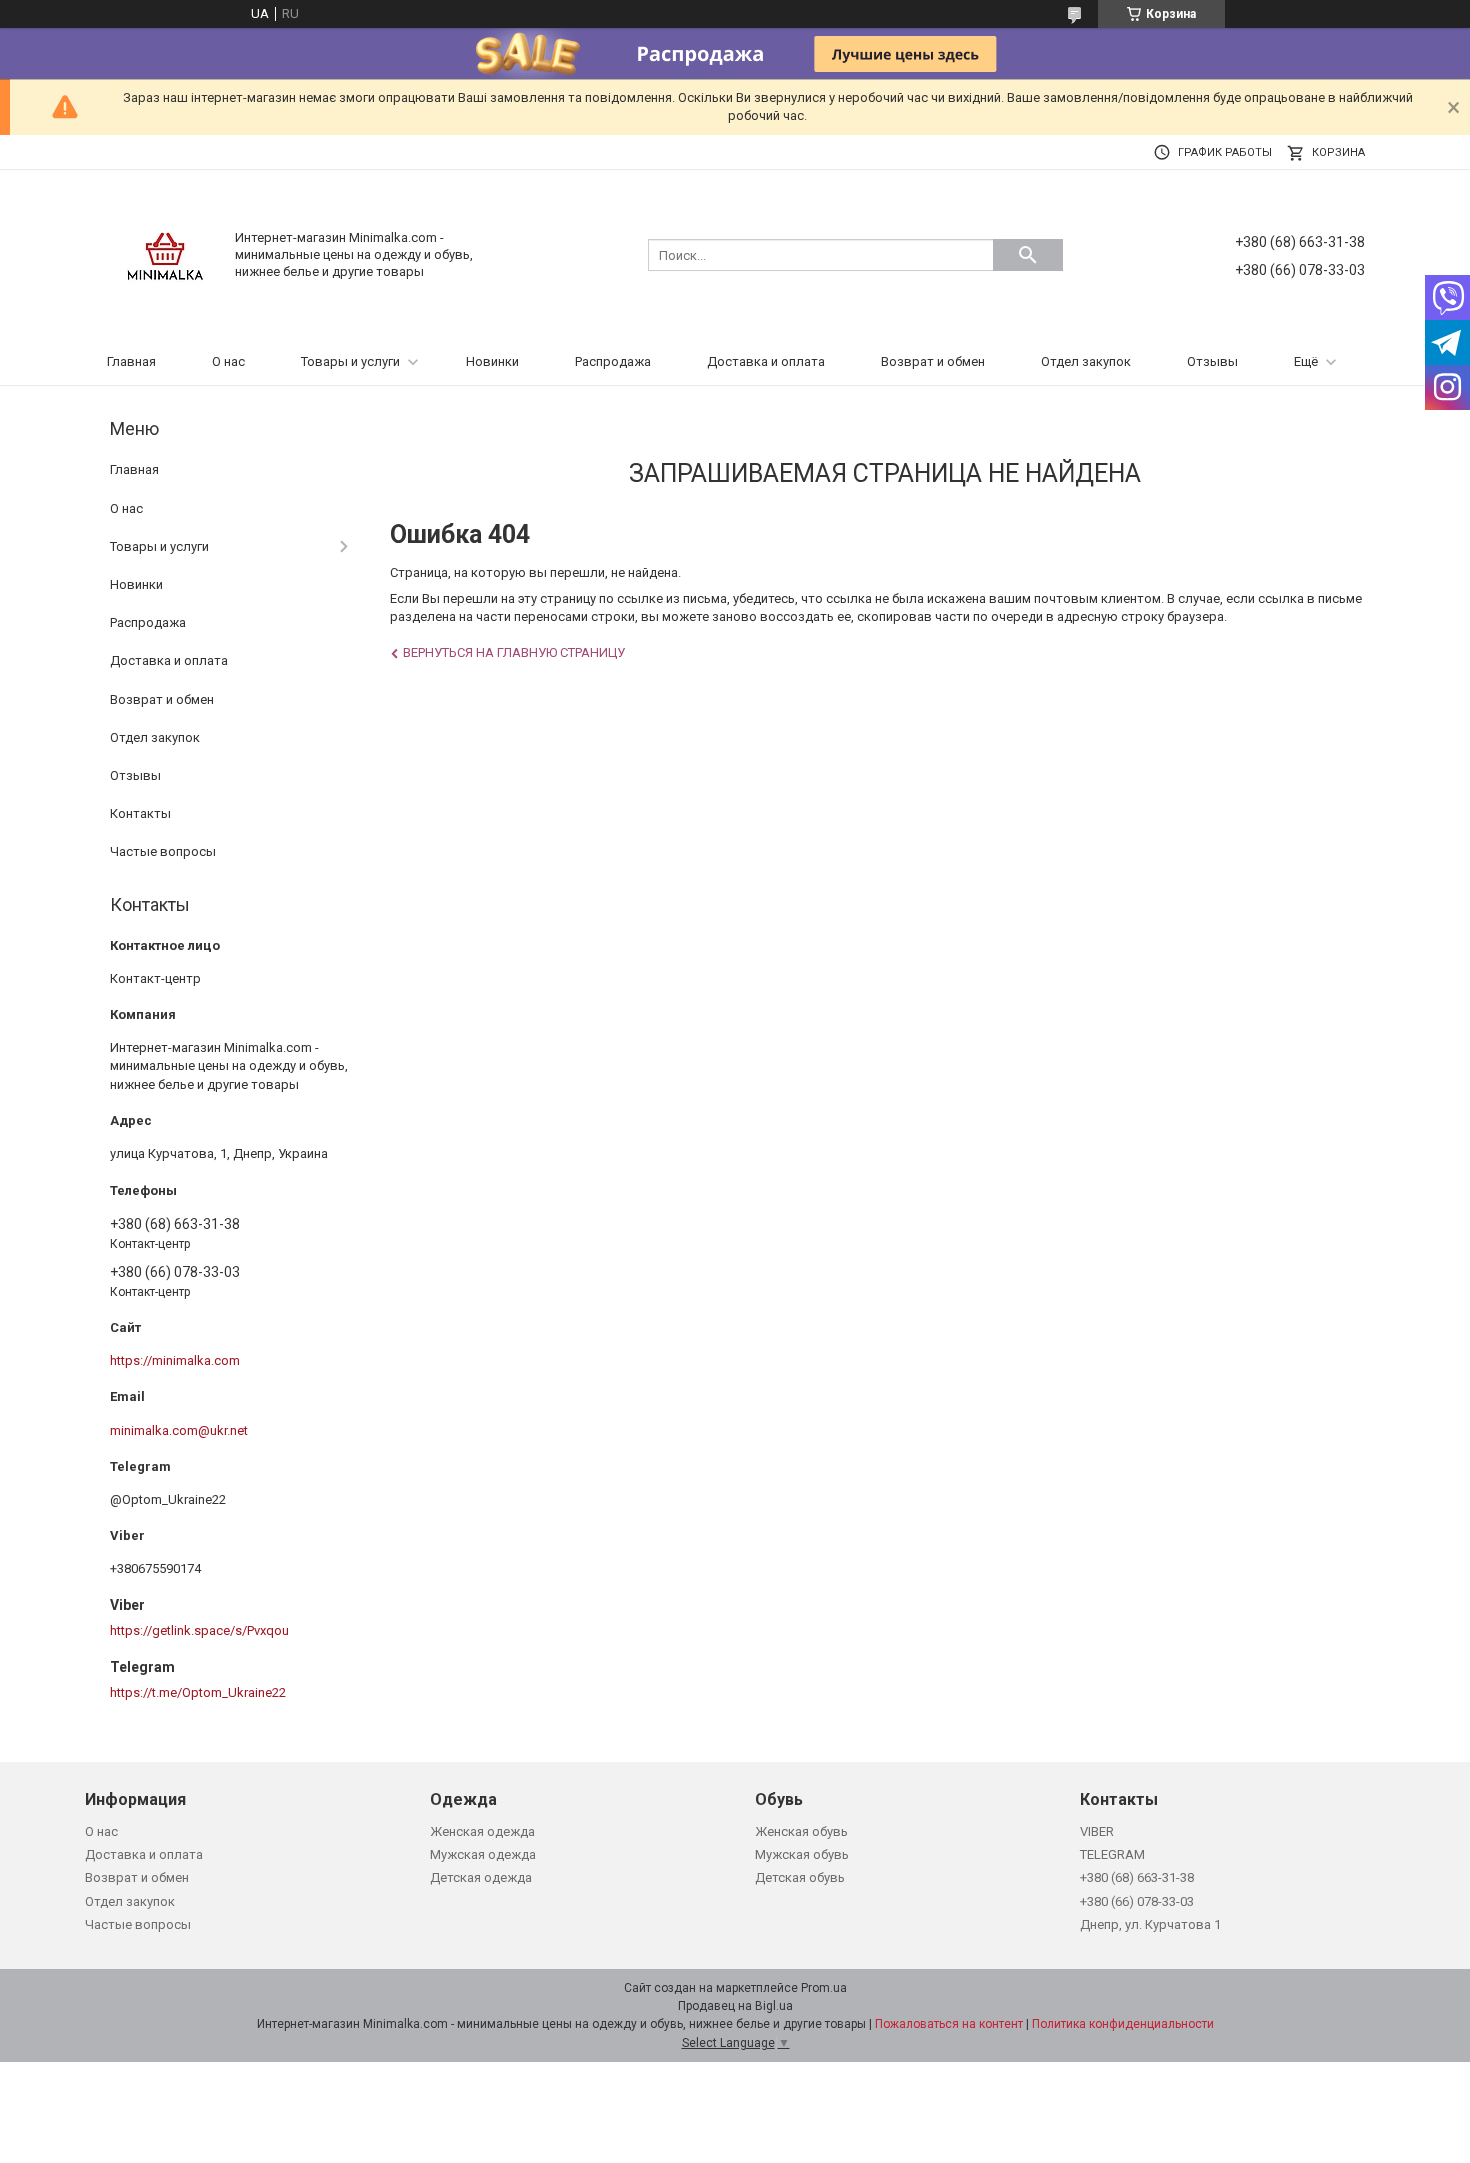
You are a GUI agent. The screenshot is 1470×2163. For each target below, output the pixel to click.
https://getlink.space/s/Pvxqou (199, 1630)
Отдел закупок (1086, 361)
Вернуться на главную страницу (514, 652)
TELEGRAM (1112, 1854)
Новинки (492, 361)
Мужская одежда (483, 1854)
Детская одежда (481, 1877)
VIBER (1097, 1831)
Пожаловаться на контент (949, 2024)
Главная (131, 361)
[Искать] (1028, 255)
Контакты (140, 813)
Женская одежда (482, 1831)
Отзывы (1212, 361)
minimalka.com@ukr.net (179, 1430)
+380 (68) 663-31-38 (1137, 1877)
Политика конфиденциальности (1123, 2024)
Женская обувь (801, 1831)
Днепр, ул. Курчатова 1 (1150, 1924)
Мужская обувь (802, 1854)
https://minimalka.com (175, 1360)
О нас (228, 361)
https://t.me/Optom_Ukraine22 (198, 1692)
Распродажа (613, 361)
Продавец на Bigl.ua (735, 2006)
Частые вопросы (163, 851)
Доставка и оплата (766, 361)
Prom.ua (824, 1988)
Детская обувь (800, 1877)
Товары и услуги (350, 361)
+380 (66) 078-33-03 (1137, 1901)
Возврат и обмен (933, 361)
